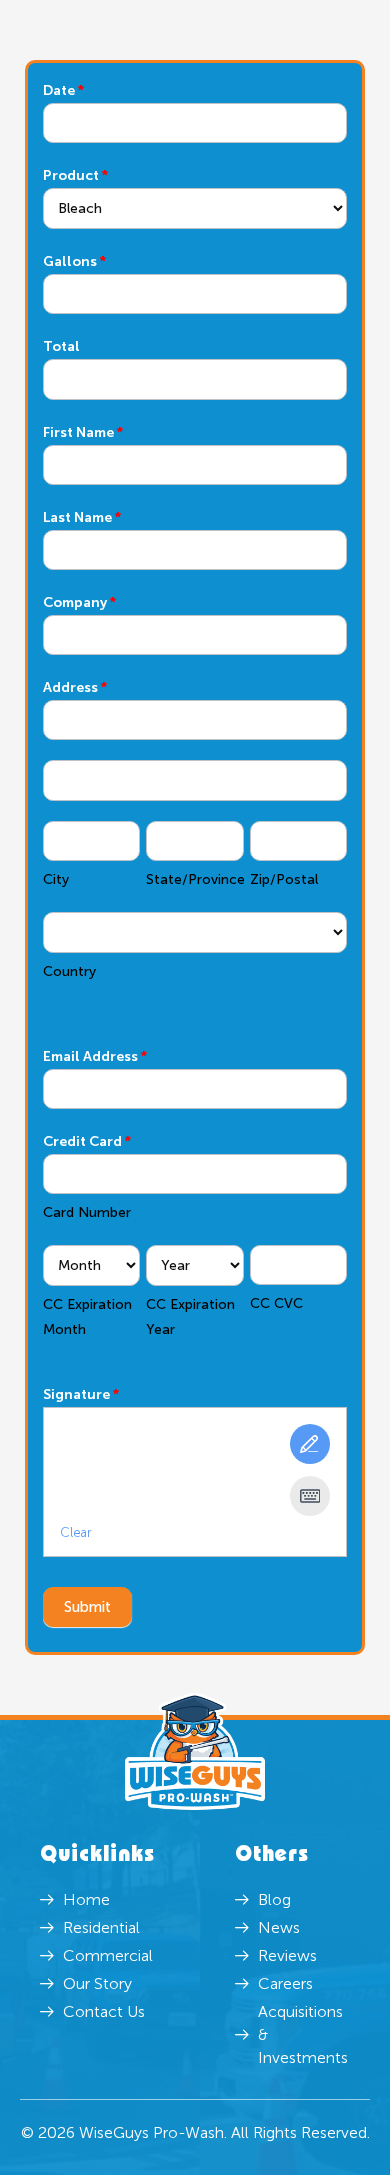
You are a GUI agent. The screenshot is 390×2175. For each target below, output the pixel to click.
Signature (81, 1394)
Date (63, 90)
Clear (76, 1532)
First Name (83, 432)
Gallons (74, 261)
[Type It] (310, 1496)
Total (61, 346)
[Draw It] (310, 1444)
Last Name (82, 517)
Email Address (95, 1056)
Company (79, 602)
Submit (87, 1607)
